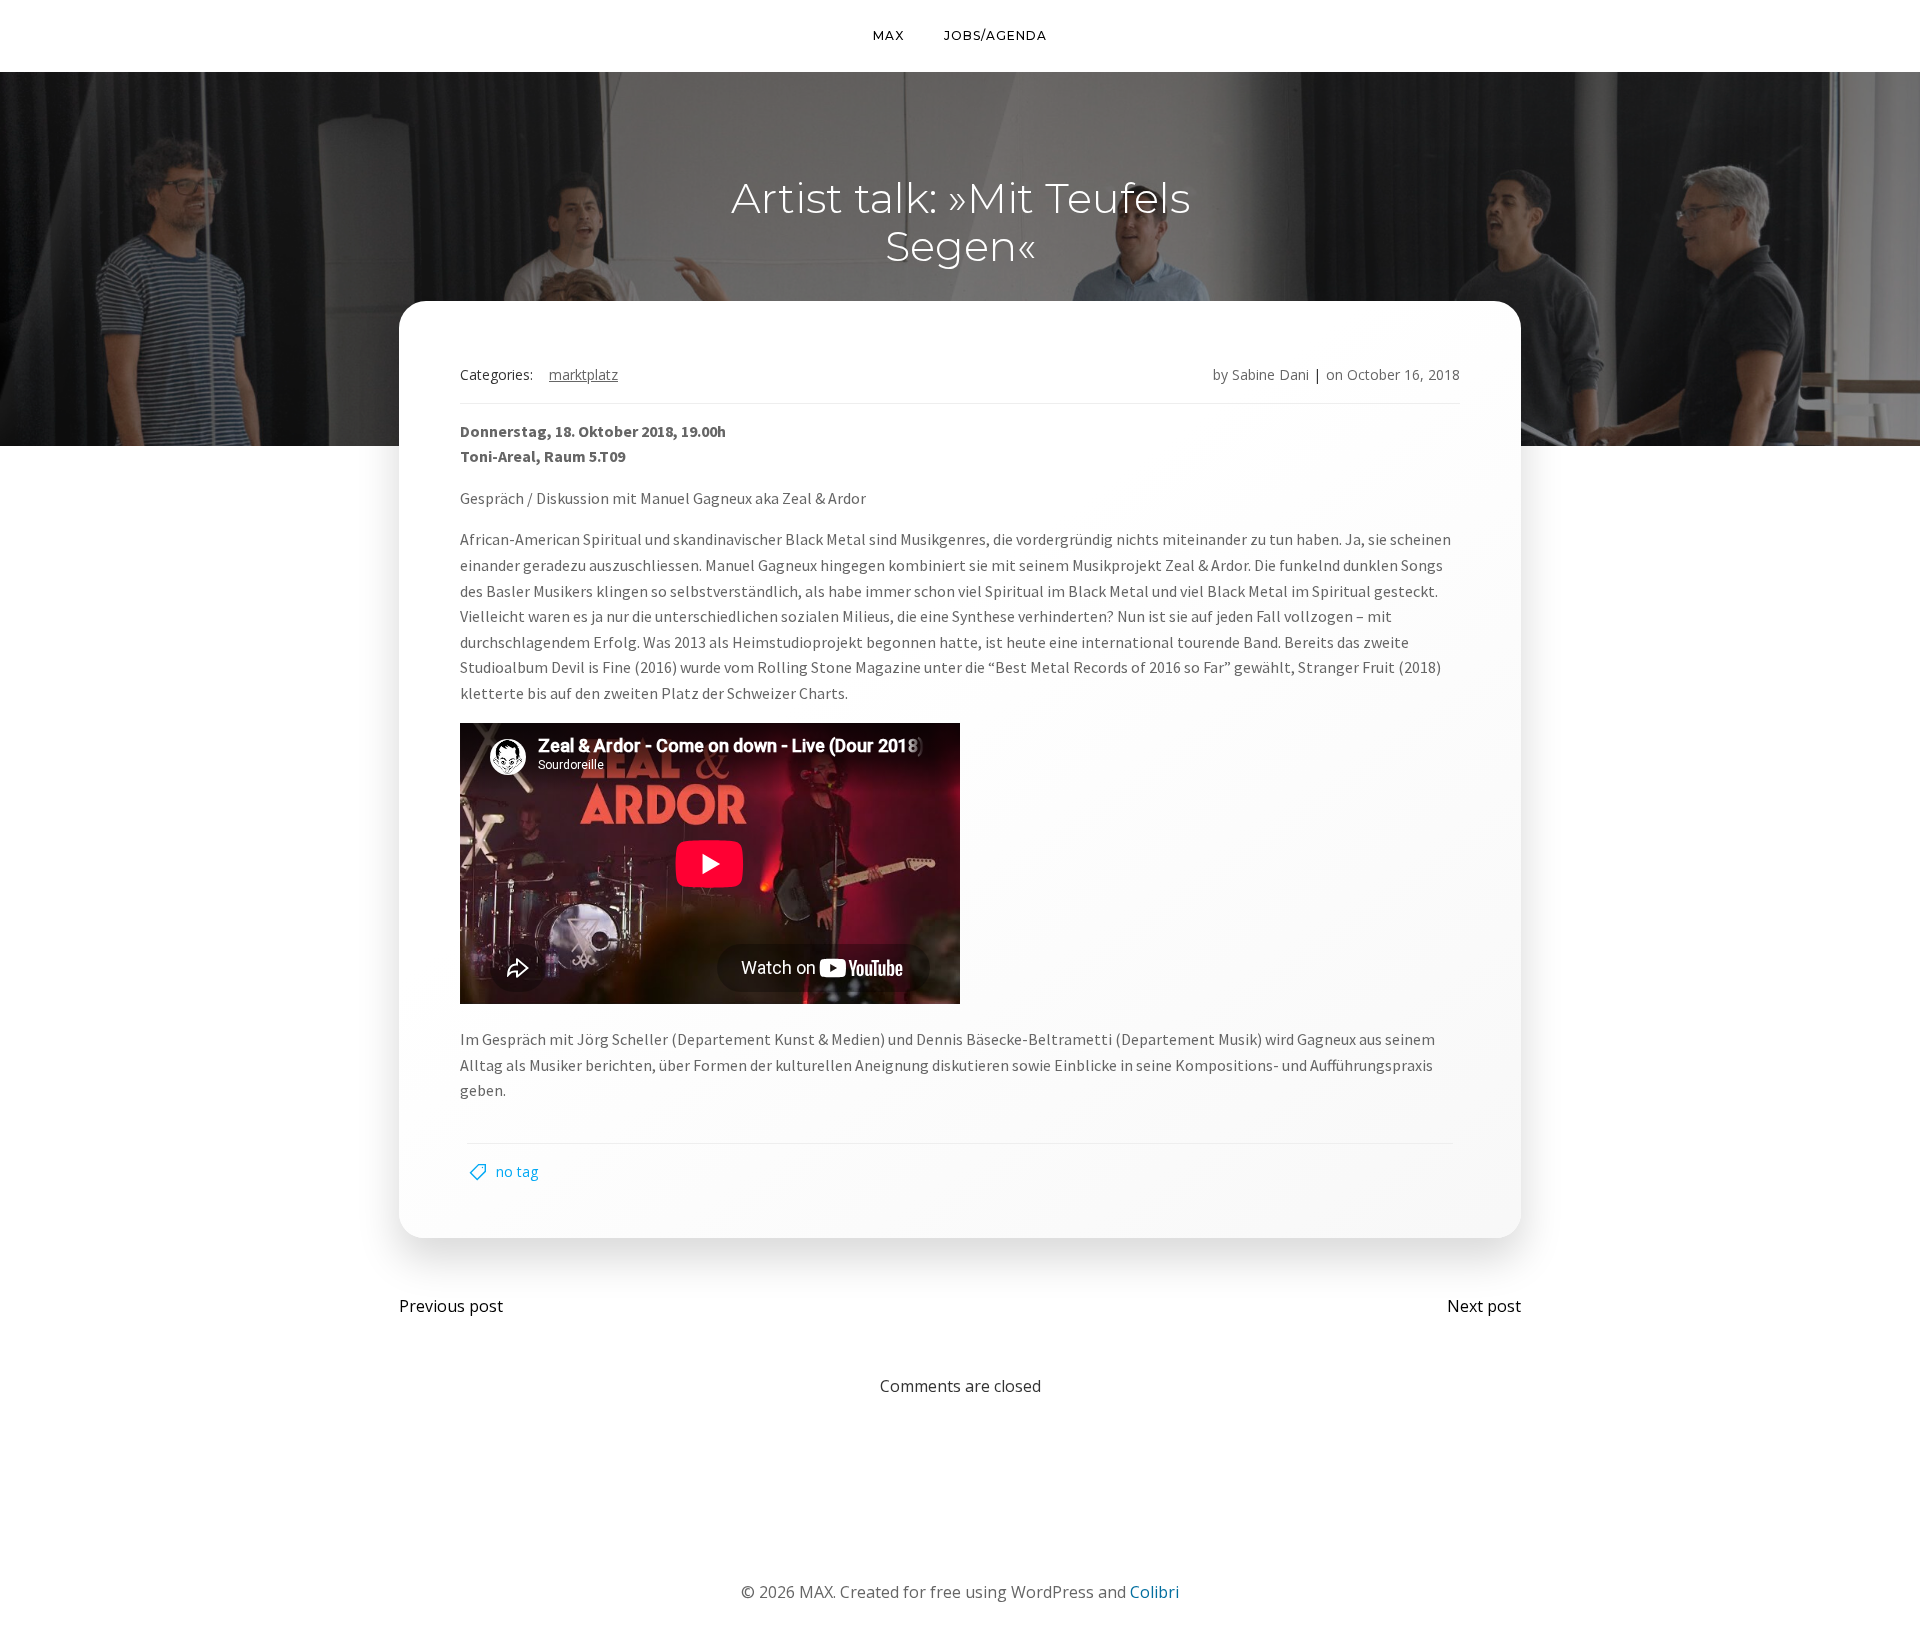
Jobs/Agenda (995, 35)
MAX (888, 35)
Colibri (1154, 1592)
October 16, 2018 (1403, 374)
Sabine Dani (1270, 374)
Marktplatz (583, 374)
